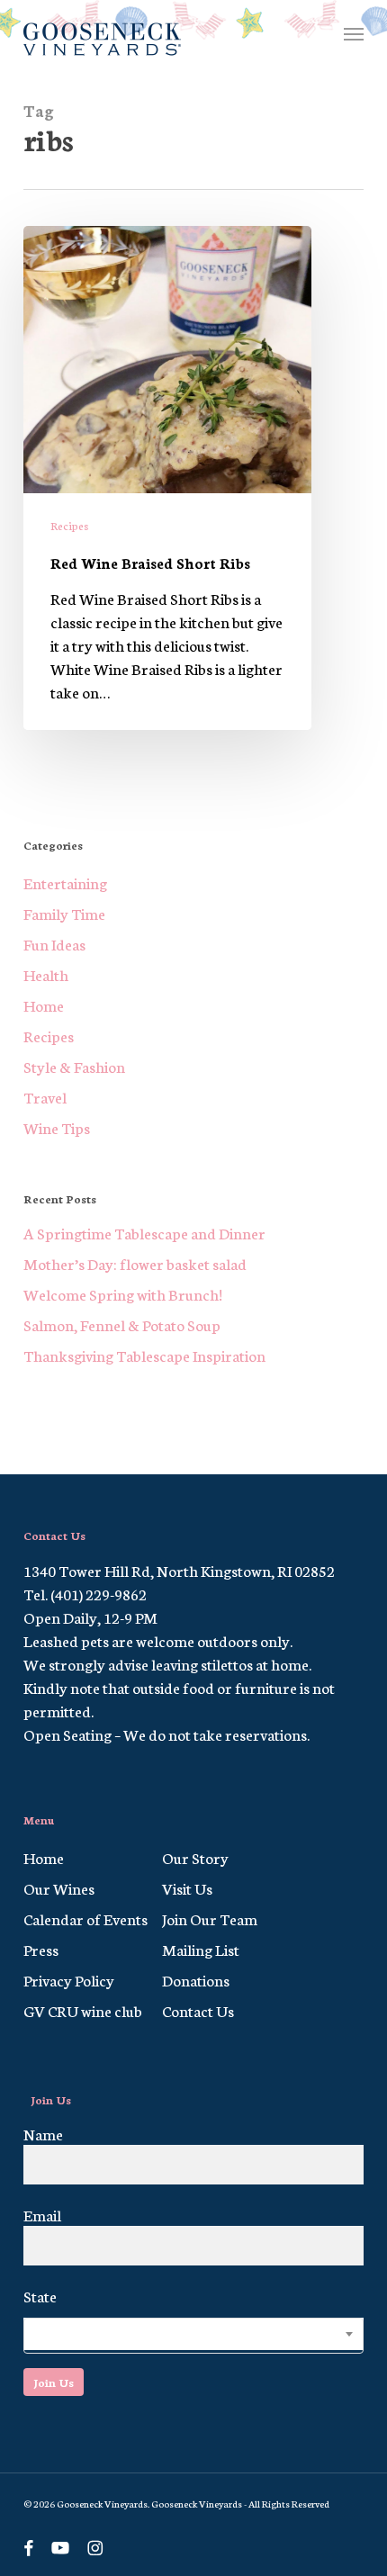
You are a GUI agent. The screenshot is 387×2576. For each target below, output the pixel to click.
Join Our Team (210, 1918)
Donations (196, 1979)
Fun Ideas (54, 943)
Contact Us (198, 2010)
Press (41, 1949)
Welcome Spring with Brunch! (123, 1293)
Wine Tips (57, 1127)
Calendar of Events (85, 1918)
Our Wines (59, 1887)
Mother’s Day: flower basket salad (135, 1263)
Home (44, 1004)
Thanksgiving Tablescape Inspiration (144, 1355)
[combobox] (193, 2336)
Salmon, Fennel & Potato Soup (122, 1324)
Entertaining (65, 882)
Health (46, 974)
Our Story (195, 1857)
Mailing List (201, 1949)
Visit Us (187, 1887)
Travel (45, 1096)
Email (42, 2214)
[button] (354, 33)
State (40, 2295)
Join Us (54, 2382)
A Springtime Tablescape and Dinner (144, 1232)
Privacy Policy (69, 1979)
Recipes (69, 525)
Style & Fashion (74, 1066)
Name (43, 2133)
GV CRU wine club (83, 2010)
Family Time (64, 913)
